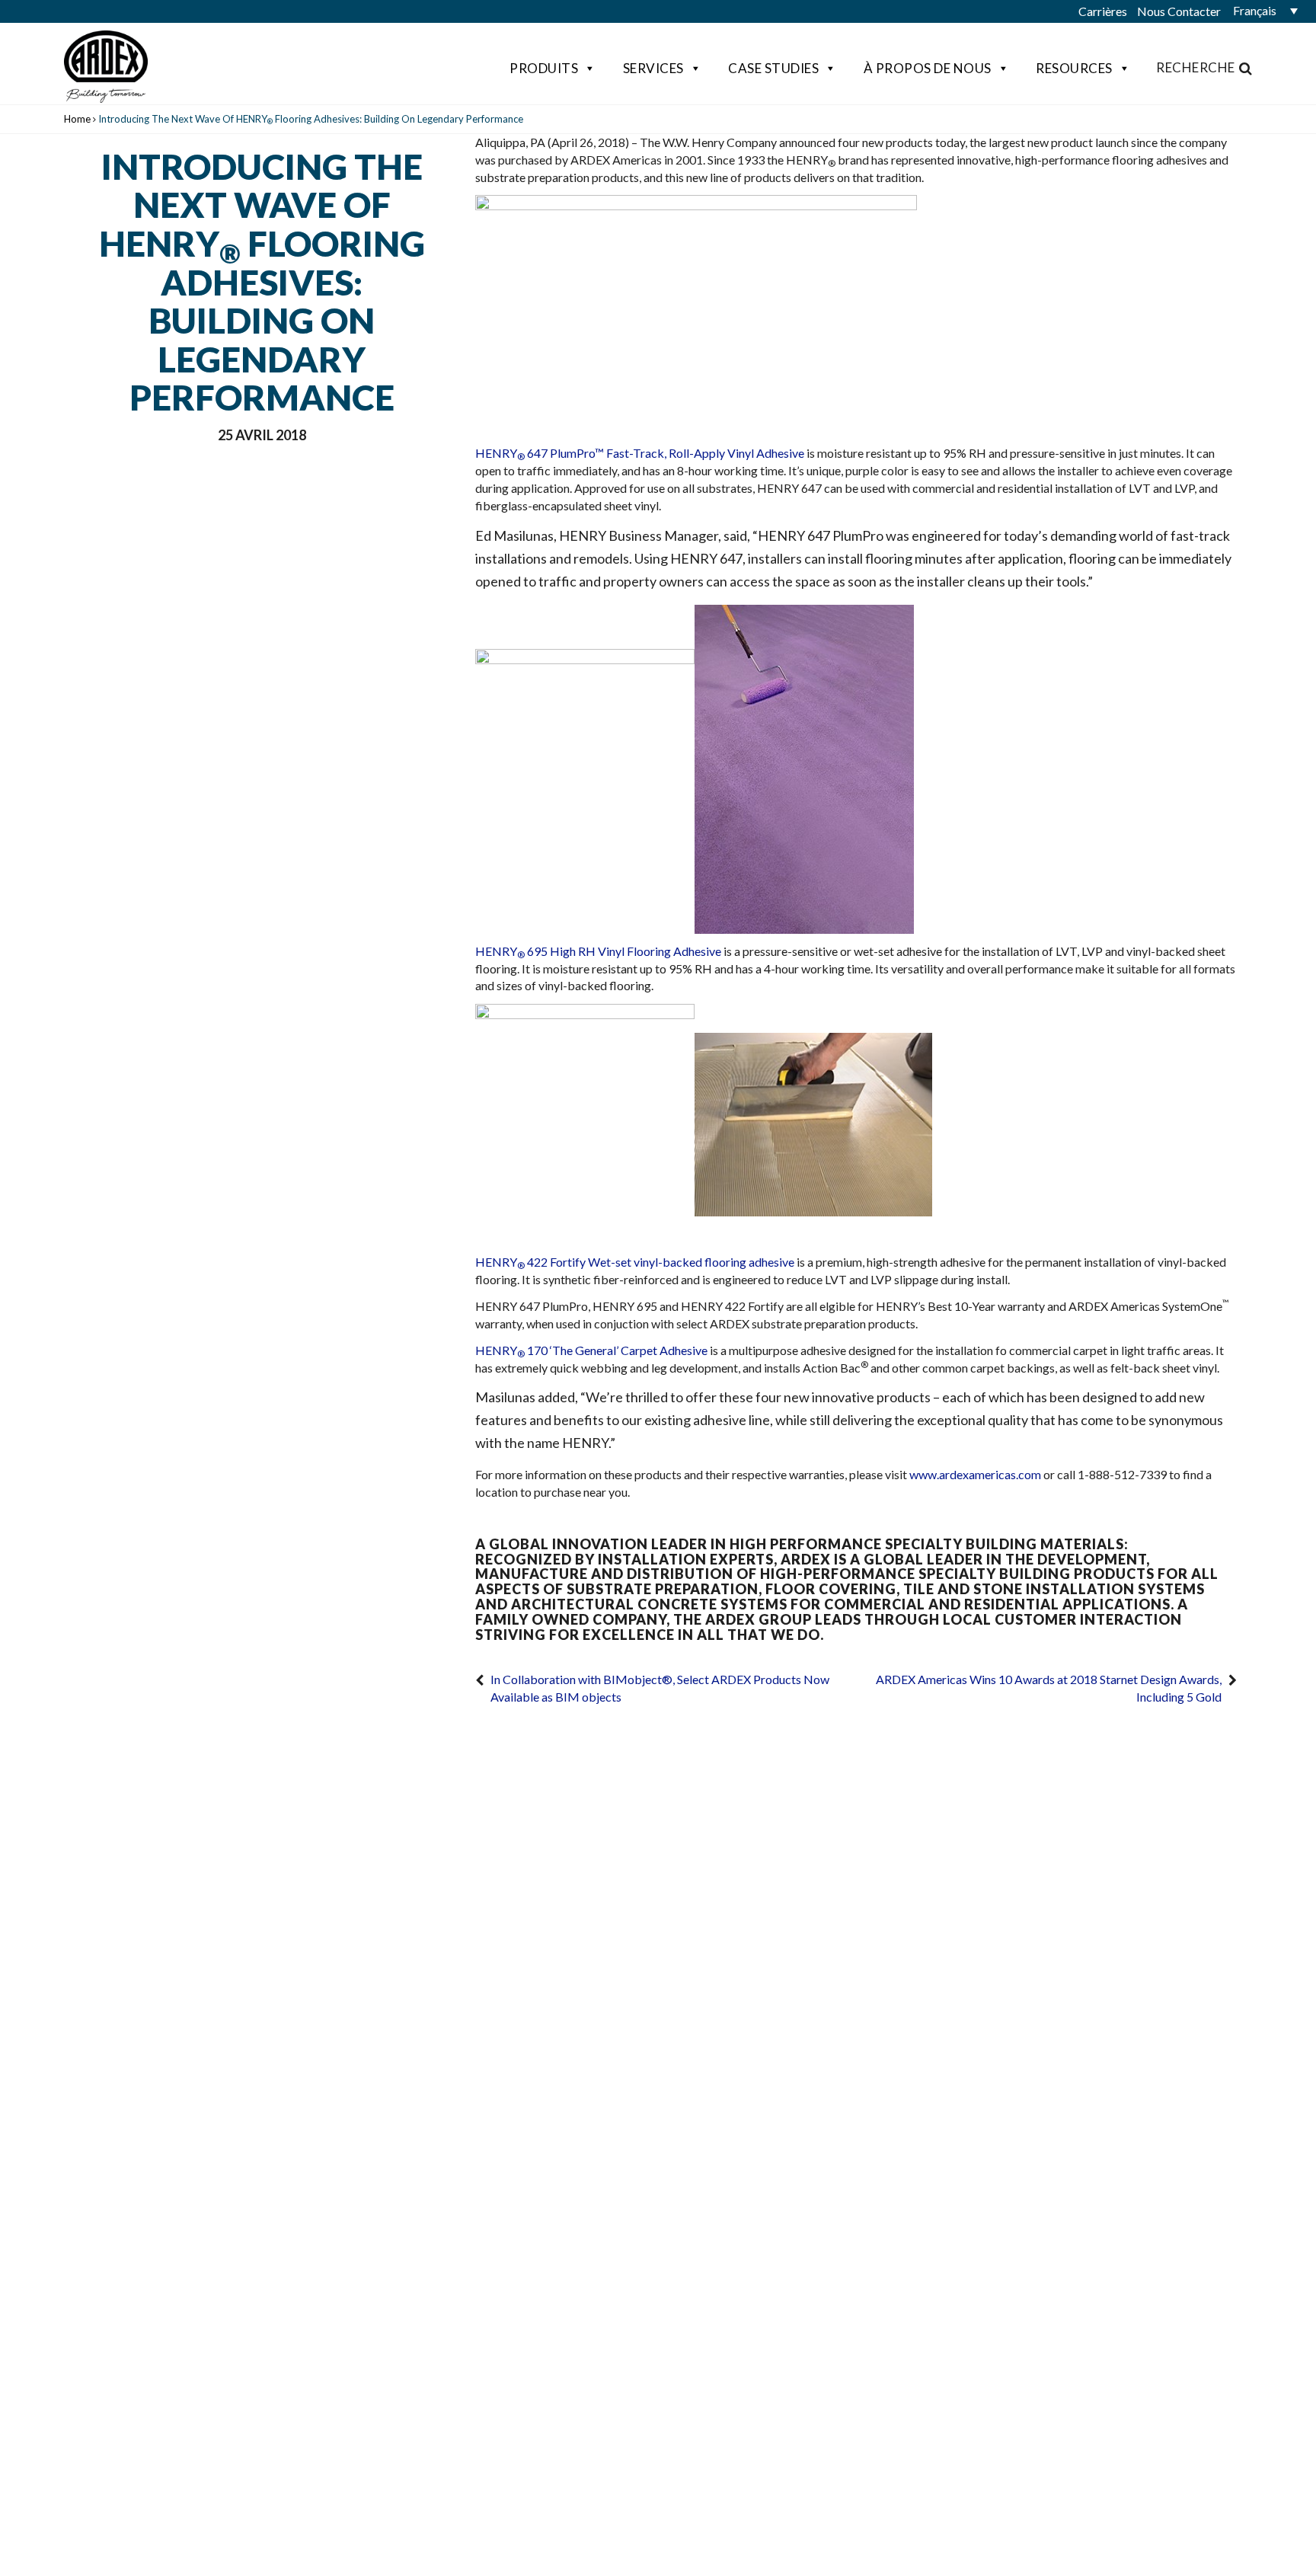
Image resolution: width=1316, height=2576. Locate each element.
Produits (544, 68)
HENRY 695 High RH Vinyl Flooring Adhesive (598, 951)
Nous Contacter (1179, 11)
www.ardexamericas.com (975, 1474)
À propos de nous (928, 68)
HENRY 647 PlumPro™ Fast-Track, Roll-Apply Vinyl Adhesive (640, 453)
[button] (1263, 11)
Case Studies (773, 68)
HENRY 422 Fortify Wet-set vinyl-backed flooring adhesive (635, 1262)
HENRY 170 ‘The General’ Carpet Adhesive (591, 1350)
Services (653, 68)
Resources (1074, 68)
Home (77, 119)
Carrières (1103, 11)
